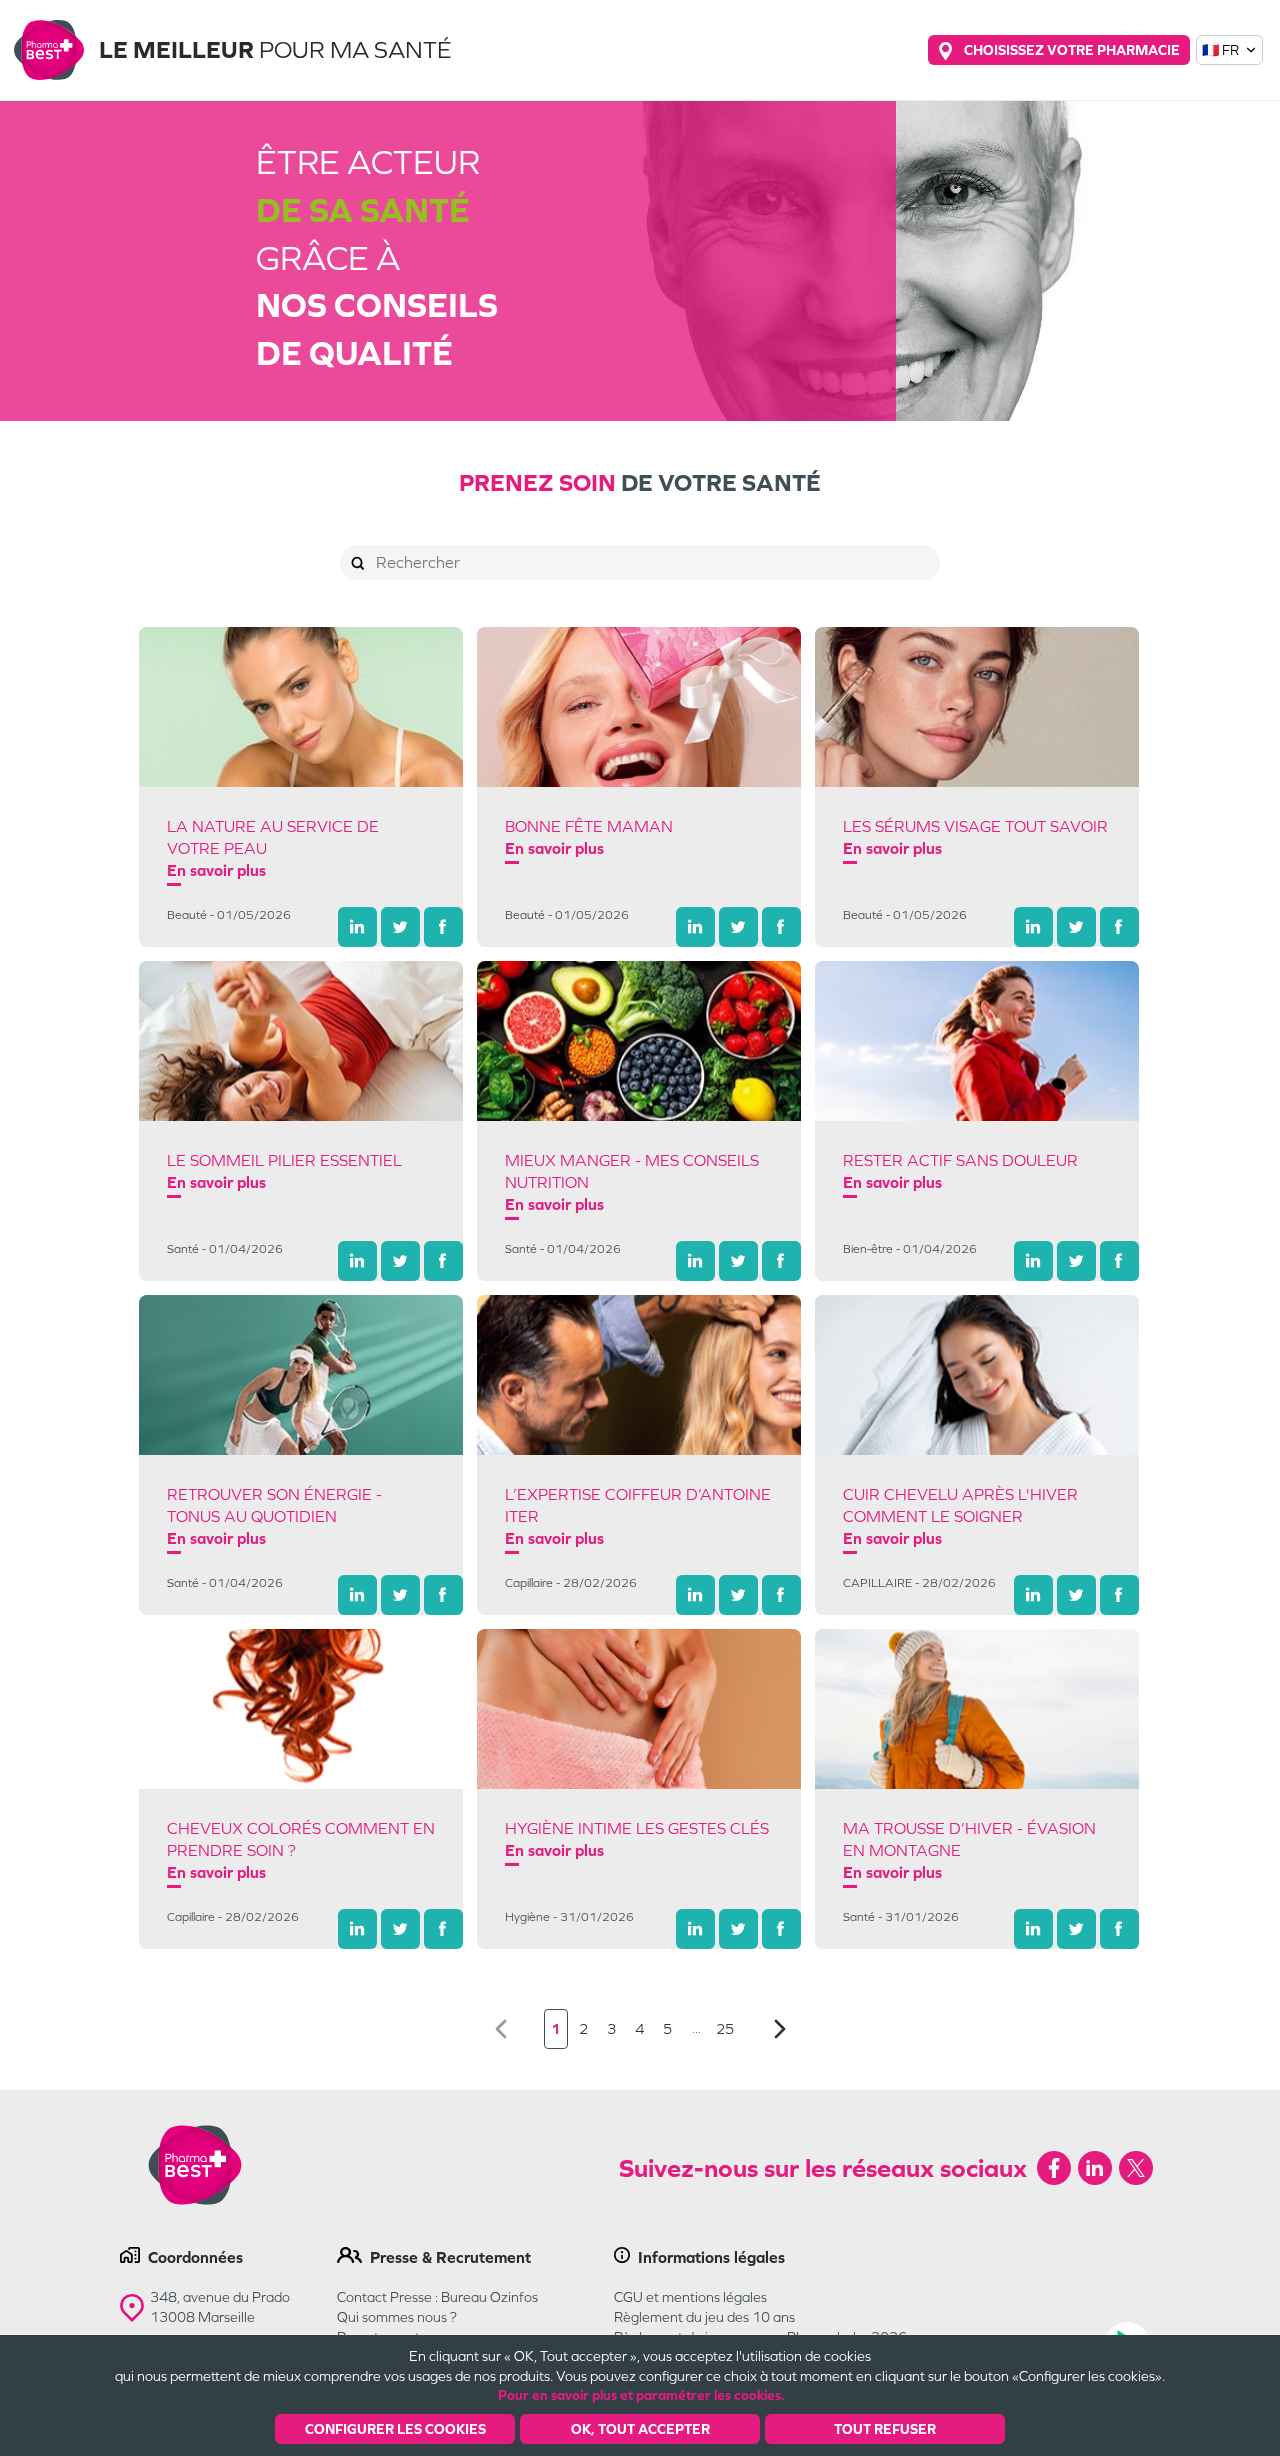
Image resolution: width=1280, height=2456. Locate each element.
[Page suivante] (780, 2029)
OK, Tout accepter (640, 2429)
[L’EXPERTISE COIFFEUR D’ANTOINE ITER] (639, 1375)
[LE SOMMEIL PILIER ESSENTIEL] (301, 1041)
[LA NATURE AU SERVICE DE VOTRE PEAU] (301, 707)
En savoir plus (216, 870)
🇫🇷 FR (1220, 50)
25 (725, 2029)
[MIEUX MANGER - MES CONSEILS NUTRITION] (639, 1041)
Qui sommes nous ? (397, 2317)
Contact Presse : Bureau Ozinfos (437, 2297)
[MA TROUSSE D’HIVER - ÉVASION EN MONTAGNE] (977, 1709)
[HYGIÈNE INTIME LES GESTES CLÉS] (639, 1709)
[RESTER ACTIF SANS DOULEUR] (977, 1041)
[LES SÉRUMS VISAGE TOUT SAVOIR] (977, 707)
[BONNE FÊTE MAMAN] (639, 707)
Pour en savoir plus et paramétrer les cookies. (641, 2395)
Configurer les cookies (395, 2429)
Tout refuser (885, 2429)
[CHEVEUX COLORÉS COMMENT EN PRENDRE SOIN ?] (301, 1709)
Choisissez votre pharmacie (1072, 50)
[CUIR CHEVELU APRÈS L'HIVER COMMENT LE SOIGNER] (977, 1375)
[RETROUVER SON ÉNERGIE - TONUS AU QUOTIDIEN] (301, 1375)
